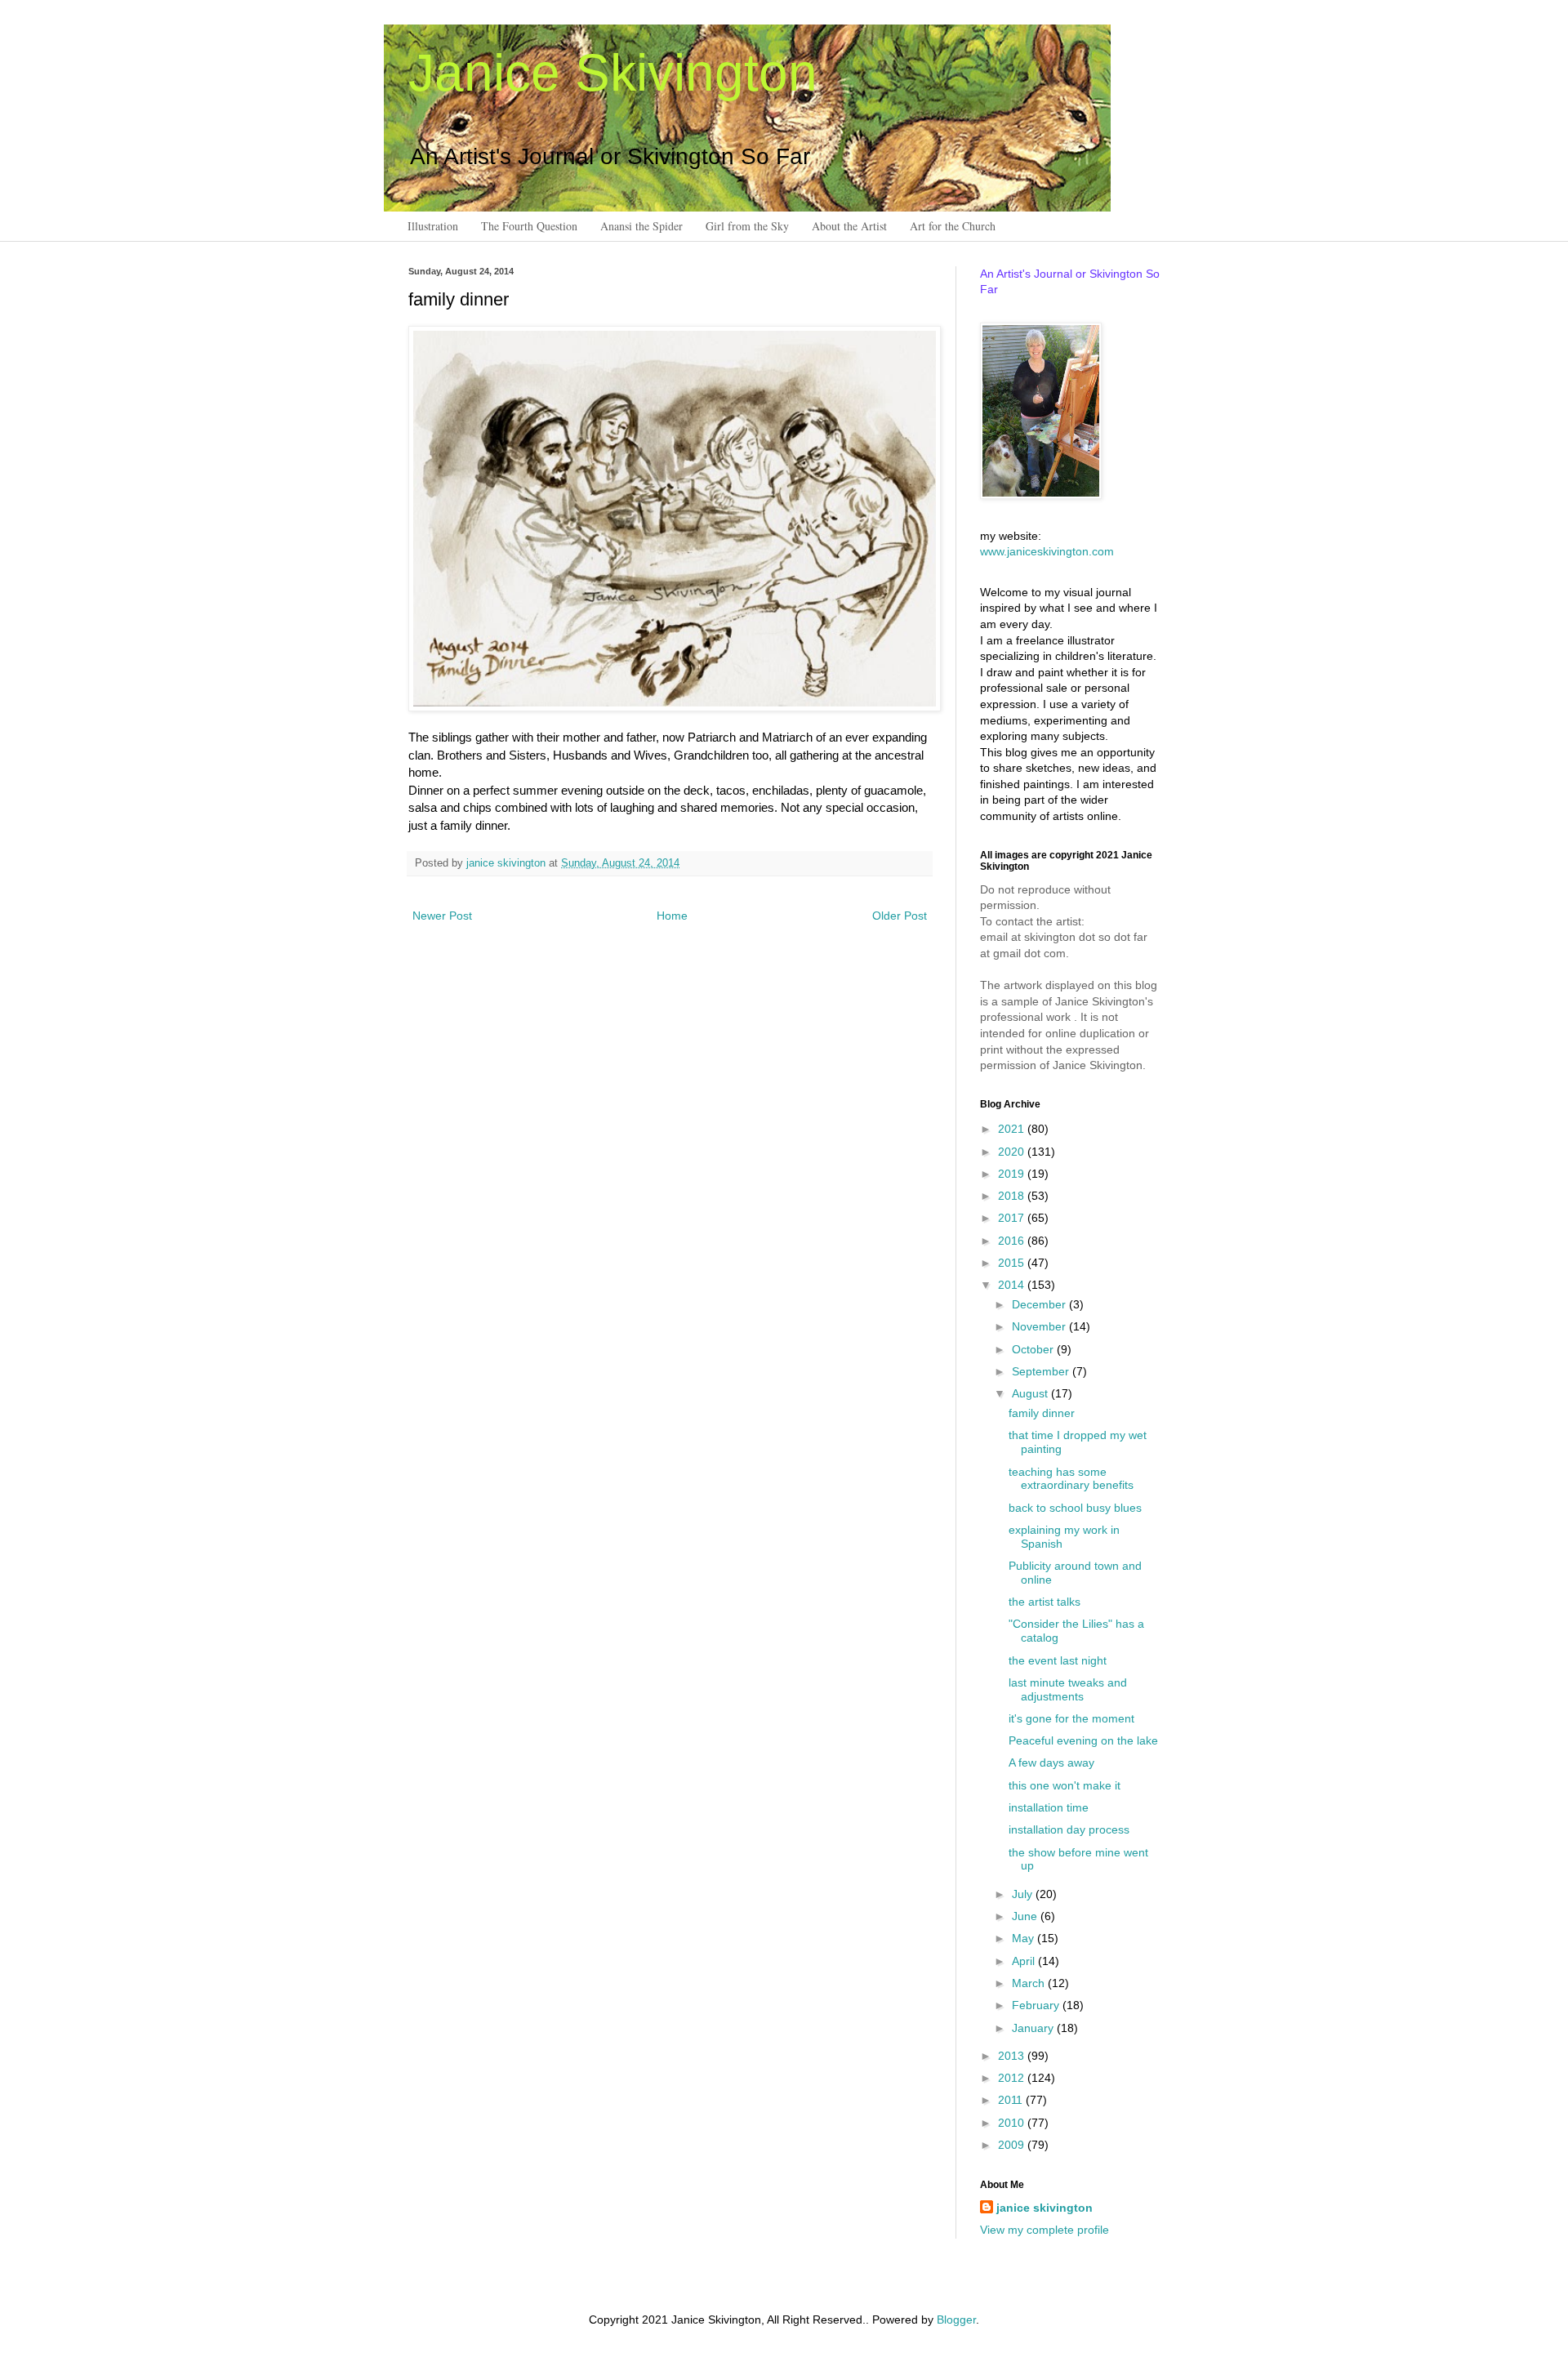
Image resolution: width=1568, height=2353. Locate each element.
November (1040, 1326)
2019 (1013, 1174)
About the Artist (849, 226)
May (1025, 1938)
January (1034, 2028)
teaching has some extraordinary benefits (1071, 1479)
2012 (1013, 2078)
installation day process (1069, 1829)
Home (672, 916)
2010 (1013, 2123)
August (1031, 1393)
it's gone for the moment (1071, 1718)
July (1024, 1894)
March (1030, 1983)
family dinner (1042, 1413)
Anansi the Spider (641, 226)
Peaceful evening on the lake (1083, 1740)
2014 (1013, 1285)
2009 (1013, 2145)
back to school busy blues (1075, 1508)
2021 (1013, 1129)
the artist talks (1045, 1602)
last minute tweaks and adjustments (1068, 1689)
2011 (1012, 2100)
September (1042, 1371)
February (1037, 2005)
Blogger (956, 2320)
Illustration (433, 226)
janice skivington (508, 863)
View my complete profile (1045, 2230)
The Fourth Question (529, 226)
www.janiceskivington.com (1047, 551)
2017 (1013, 1218)
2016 (1013, 1241)
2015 (1013, 1263)
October (1034, 1349)
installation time (1049, 1807)
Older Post (900, 916)
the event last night (1058, 1660)
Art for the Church (953, 226)
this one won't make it (1065, 1785)
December (1040, 1304)
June (1026, 1916)
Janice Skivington (613, 73)
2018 (1013, 1196)
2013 (1013, 2056)
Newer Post (442, 916)
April (1025, 1961)
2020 (1013, 1152)
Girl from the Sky (747, 226)
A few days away (1051, 1763)
